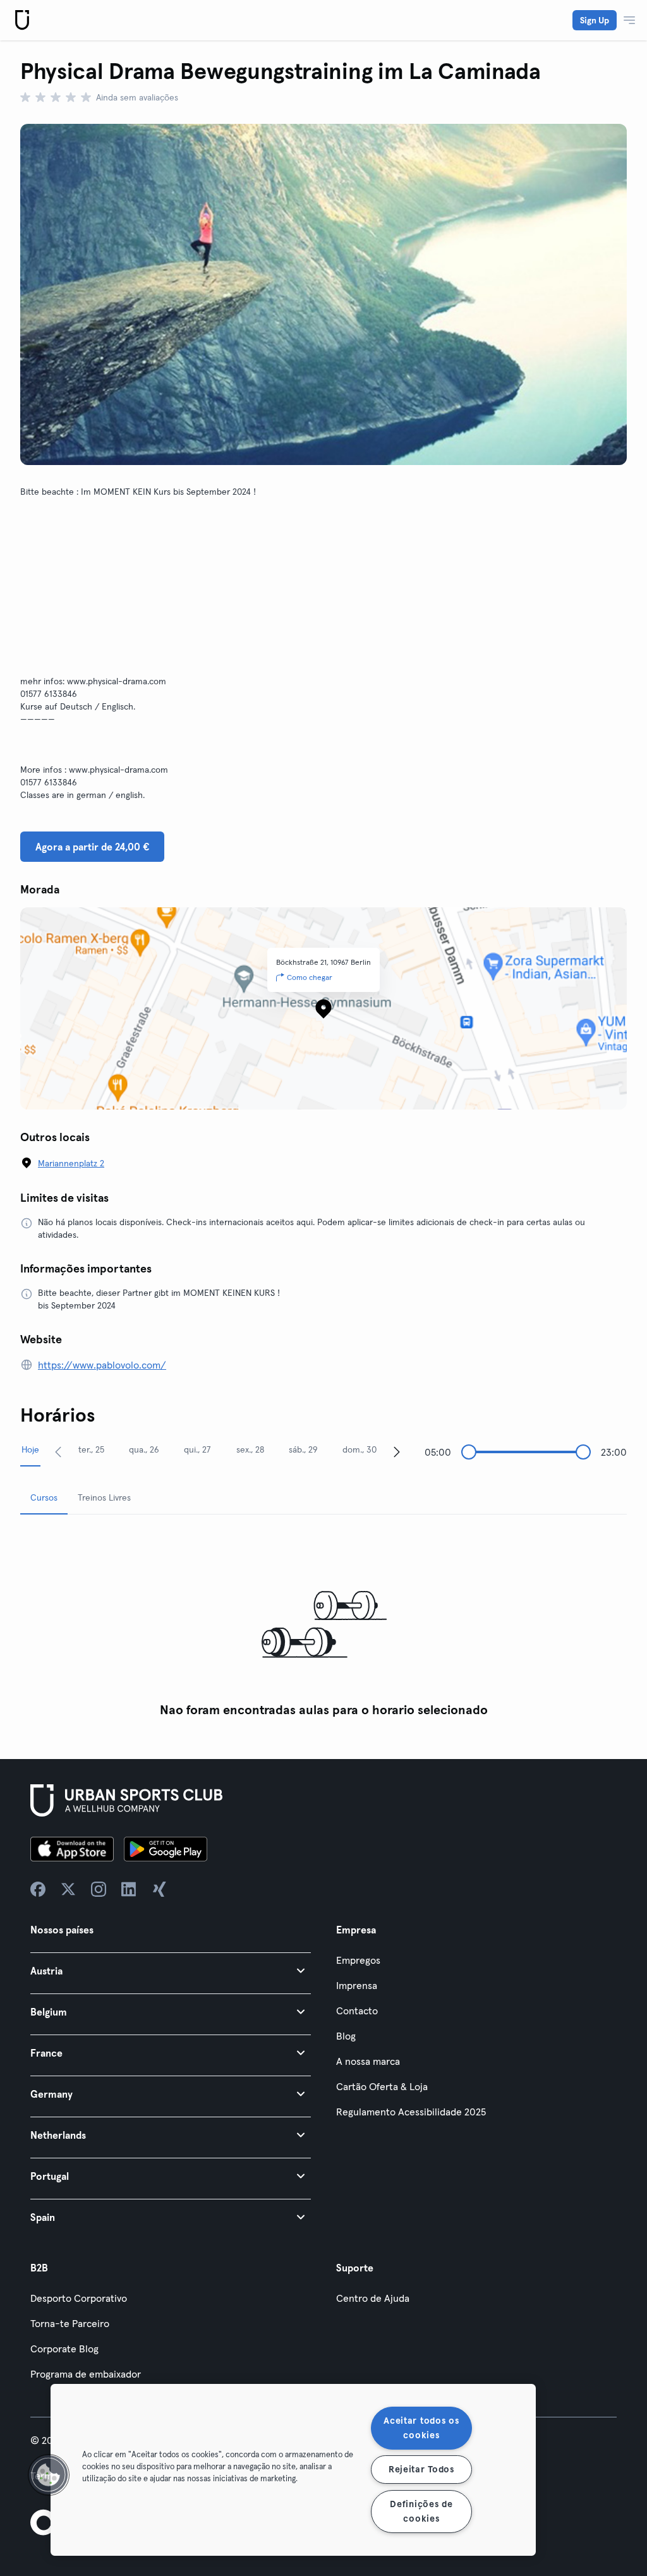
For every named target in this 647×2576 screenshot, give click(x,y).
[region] (293, 2470)
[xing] (159, 1889)
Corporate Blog (64, 2349)
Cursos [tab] (44, 1497)
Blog (346, 2036)
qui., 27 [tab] (197, 1449)
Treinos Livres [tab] (104, 1497)
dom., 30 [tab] (360, 1449)
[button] (171, 1970)
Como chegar (310, 977)
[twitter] (68, 1889)
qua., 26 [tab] (144, 1449)
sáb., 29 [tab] (303, 1449)
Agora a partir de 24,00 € (92, 847)
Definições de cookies (421, 2511)
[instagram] (99, 1889)
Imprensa (357, 1985)
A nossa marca (368, 2061)
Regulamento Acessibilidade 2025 (411, 2112)
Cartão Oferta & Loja (382, 2086)
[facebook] (38, 1889)
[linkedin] (129, 1889)
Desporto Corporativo (79, 2298)
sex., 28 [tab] (250, 1449)
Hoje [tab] (30, 1449)
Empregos (358, 1960)
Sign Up (595, 20)
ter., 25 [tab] (91, 1449)
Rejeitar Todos (421, 2469)
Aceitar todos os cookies (421, 2428)
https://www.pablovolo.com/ (102, 1365)
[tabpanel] (323, 1624)
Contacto (357, 2011)
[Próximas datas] (397, 1451)
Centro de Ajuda (373, 2298)
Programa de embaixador (86, 2374)
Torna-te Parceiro (70, 2323)
